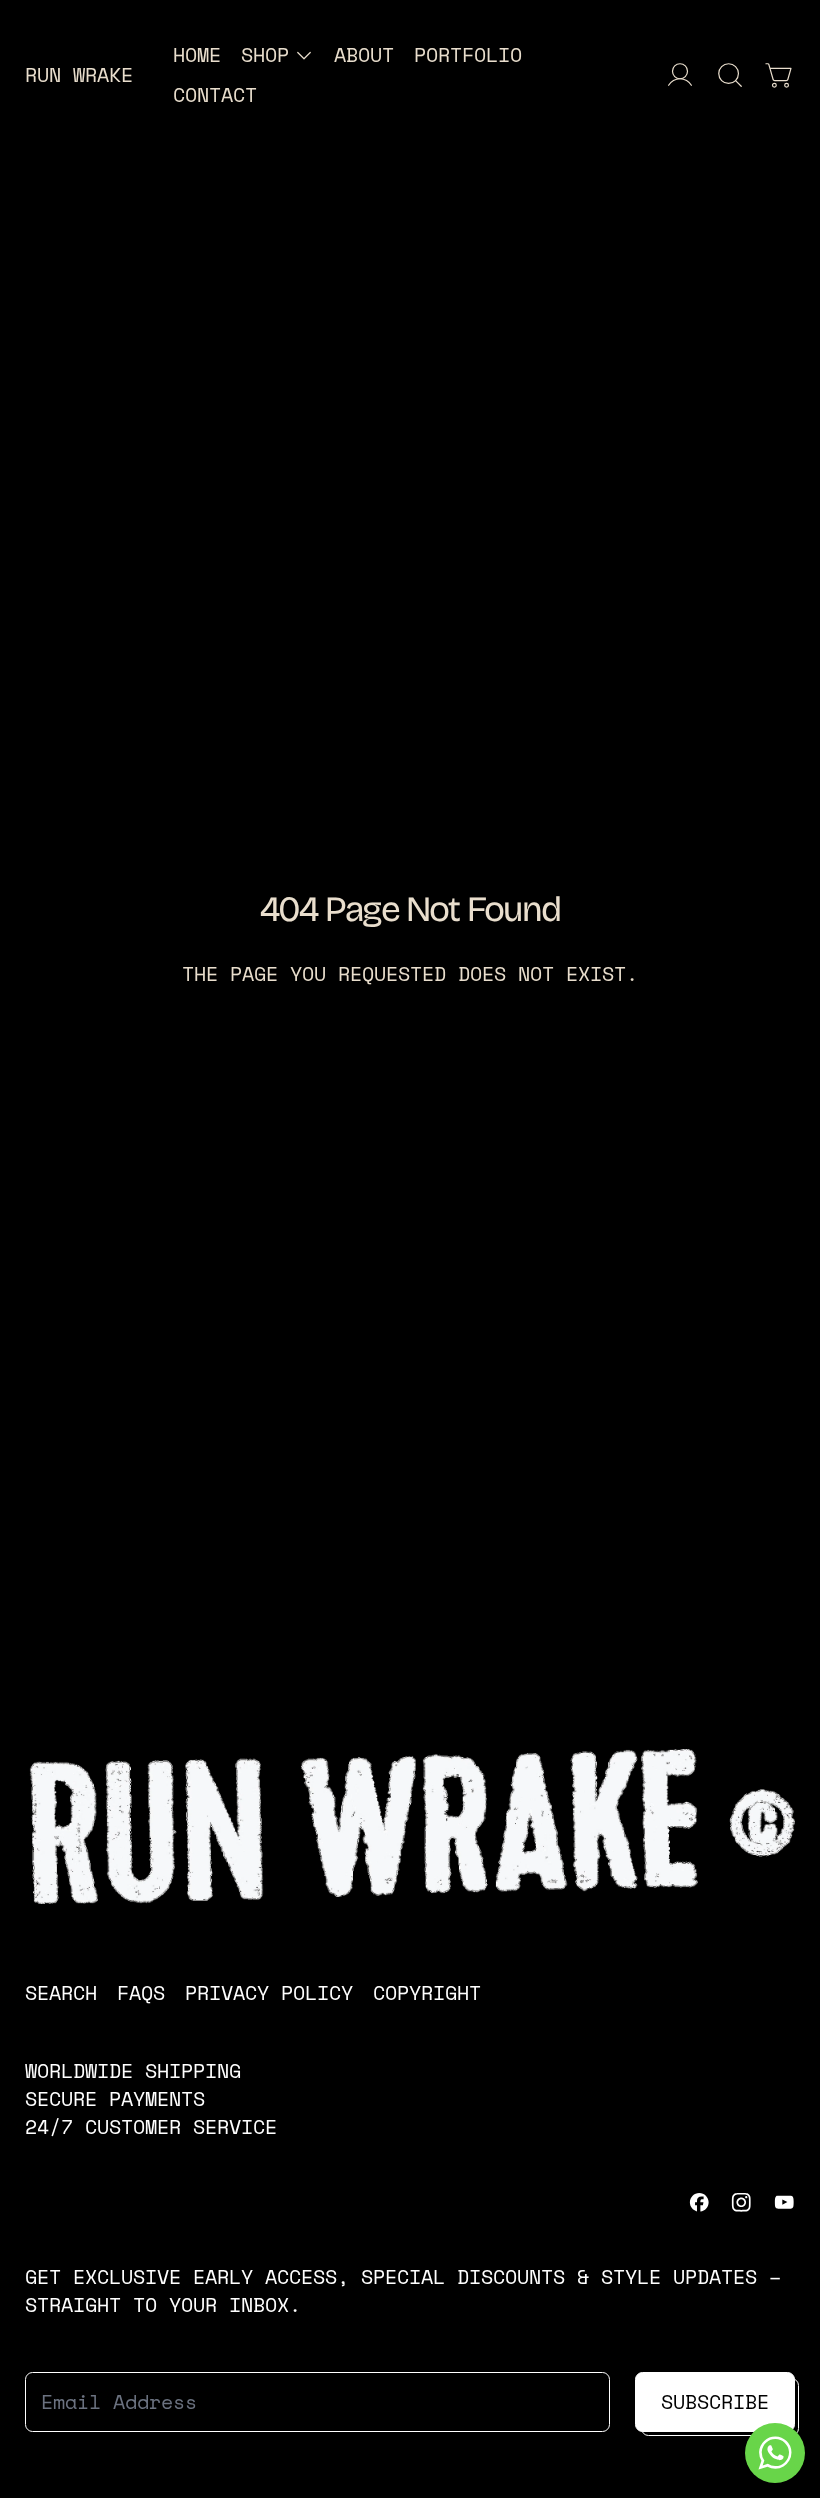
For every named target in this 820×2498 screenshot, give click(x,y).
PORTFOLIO (468, 54)
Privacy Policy (269, 1992)
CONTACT (215, 94)
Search (61, 1992)
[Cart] (780, 75)
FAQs (141, 1992)
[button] (730, 75)
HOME (197, 54)
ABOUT (364, 54)
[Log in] (680, 75)
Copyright (427, 1992)
